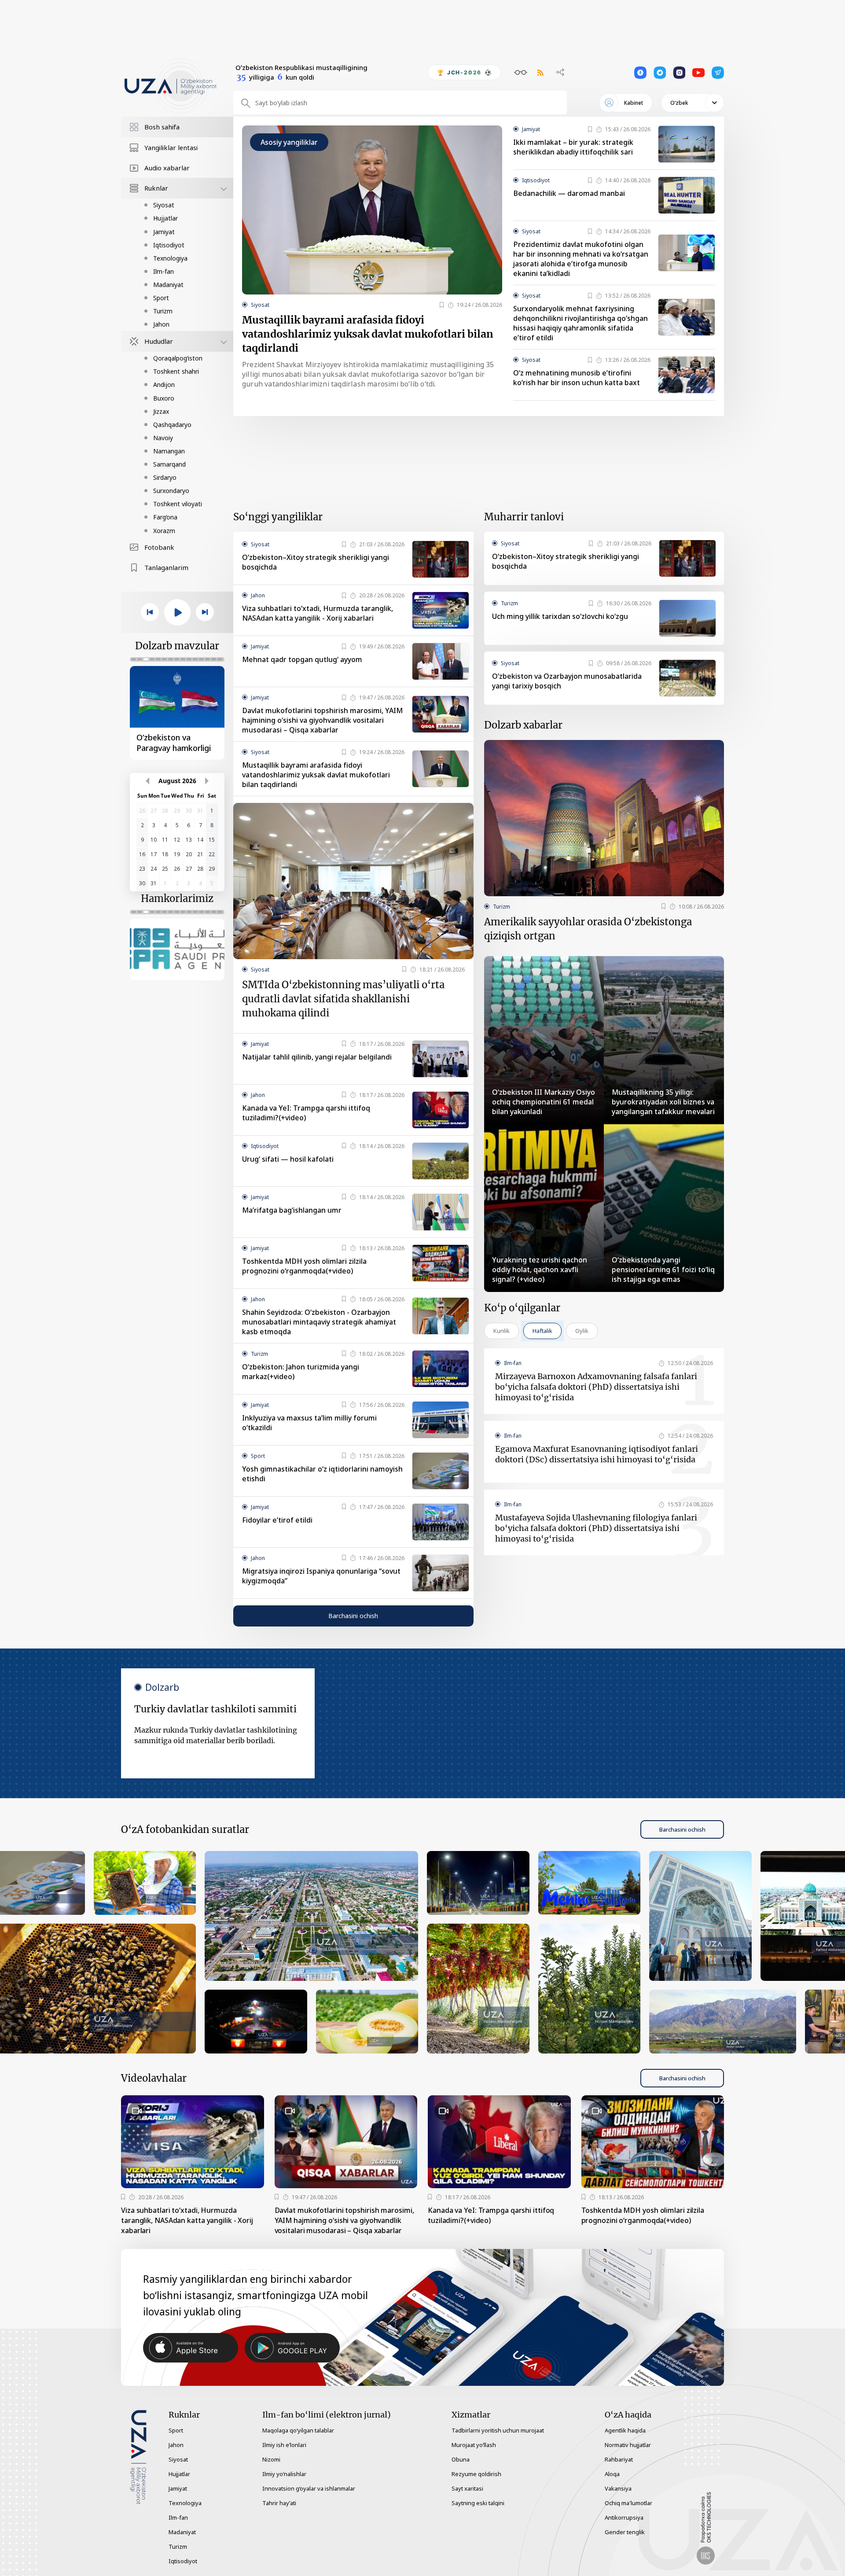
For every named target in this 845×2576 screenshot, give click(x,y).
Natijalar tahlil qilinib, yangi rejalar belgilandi (317, 1057)
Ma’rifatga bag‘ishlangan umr (292, 1210)
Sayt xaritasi (467, 2488)
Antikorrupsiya (624, 2517)
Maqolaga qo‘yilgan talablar (298, 2430)
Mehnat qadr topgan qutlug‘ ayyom (302, 659)
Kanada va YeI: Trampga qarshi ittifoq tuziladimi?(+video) (306, 1113)
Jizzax (161, 411)
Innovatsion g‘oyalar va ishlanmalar (309, 2488)
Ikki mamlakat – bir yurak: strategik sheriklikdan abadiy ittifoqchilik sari (573, 147)
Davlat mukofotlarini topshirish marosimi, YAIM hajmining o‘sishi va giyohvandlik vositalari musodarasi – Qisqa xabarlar (322, 720)
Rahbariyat (619, 2459)
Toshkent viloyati (178, 504)
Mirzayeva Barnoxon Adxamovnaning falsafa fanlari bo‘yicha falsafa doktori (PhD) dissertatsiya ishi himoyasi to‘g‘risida (596, 1387)
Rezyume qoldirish (476, 2474)
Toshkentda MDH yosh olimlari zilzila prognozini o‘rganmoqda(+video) (304, 1266)
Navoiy (163, 438)
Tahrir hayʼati (279, 2503)
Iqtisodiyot (169, 245)
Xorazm (164, 531)
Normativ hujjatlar (628, 2445)
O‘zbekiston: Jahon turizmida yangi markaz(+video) (301, 1372)
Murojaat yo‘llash (474, 2445)
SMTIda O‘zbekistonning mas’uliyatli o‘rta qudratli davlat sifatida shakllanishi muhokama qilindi (343, 999)
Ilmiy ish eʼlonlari (284, 2445)
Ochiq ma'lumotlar (628, 2503)
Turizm (163, 311)
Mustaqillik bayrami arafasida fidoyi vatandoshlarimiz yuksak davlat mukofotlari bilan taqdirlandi (368, 334)
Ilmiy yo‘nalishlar (284, 2474)
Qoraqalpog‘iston (178, 358)
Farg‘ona (165, 517)
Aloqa (612, 2474)
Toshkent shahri (176, 371)
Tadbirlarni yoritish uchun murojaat (498, 2430)
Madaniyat (168, 285)
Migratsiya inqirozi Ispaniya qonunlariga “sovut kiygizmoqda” (321, 1576)
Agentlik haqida (625, 2430)
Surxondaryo (171, 491)
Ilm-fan (163, 271)
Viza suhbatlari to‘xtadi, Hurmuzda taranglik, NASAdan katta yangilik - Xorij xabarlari (318, 613)
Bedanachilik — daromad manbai (569, 193)
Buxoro (164, 398)
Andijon (164, 385)
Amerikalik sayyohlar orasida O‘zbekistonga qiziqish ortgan (588, 929)
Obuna (461, 2459)
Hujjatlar (165, 218)
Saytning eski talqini (478, 2503)
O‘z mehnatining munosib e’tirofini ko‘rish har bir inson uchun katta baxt (577, 378)
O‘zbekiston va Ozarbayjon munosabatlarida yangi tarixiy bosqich (567, 681)
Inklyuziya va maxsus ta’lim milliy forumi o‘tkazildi (309, 1423)
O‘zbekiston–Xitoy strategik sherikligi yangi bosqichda (316, 562)
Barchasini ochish (353, 1616)
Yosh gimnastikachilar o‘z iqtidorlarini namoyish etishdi (322, 1474)
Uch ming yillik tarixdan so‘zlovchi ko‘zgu (560, 616)
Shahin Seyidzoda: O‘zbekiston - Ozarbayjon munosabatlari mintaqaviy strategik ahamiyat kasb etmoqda (319, 1322)
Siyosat (164, 205)
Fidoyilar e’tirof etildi (277, 1520)
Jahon (161, 324)
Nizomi (271, 2459)
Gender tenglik (625, 2532)
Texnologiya (170, 258)
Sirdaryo (165, 477)
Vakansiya (618, 2488)
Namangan (169, 451)
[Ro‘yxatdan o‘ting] (442, 305)
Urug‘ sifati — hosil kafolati (288, 1159)
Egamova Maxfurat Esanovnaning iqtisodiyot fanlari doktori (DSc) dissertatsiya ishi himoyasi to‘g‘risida (597, 1454)
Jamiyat (164, 232)
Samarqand (169, 464)
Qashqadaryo (172, 425)
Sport (161, 298)
